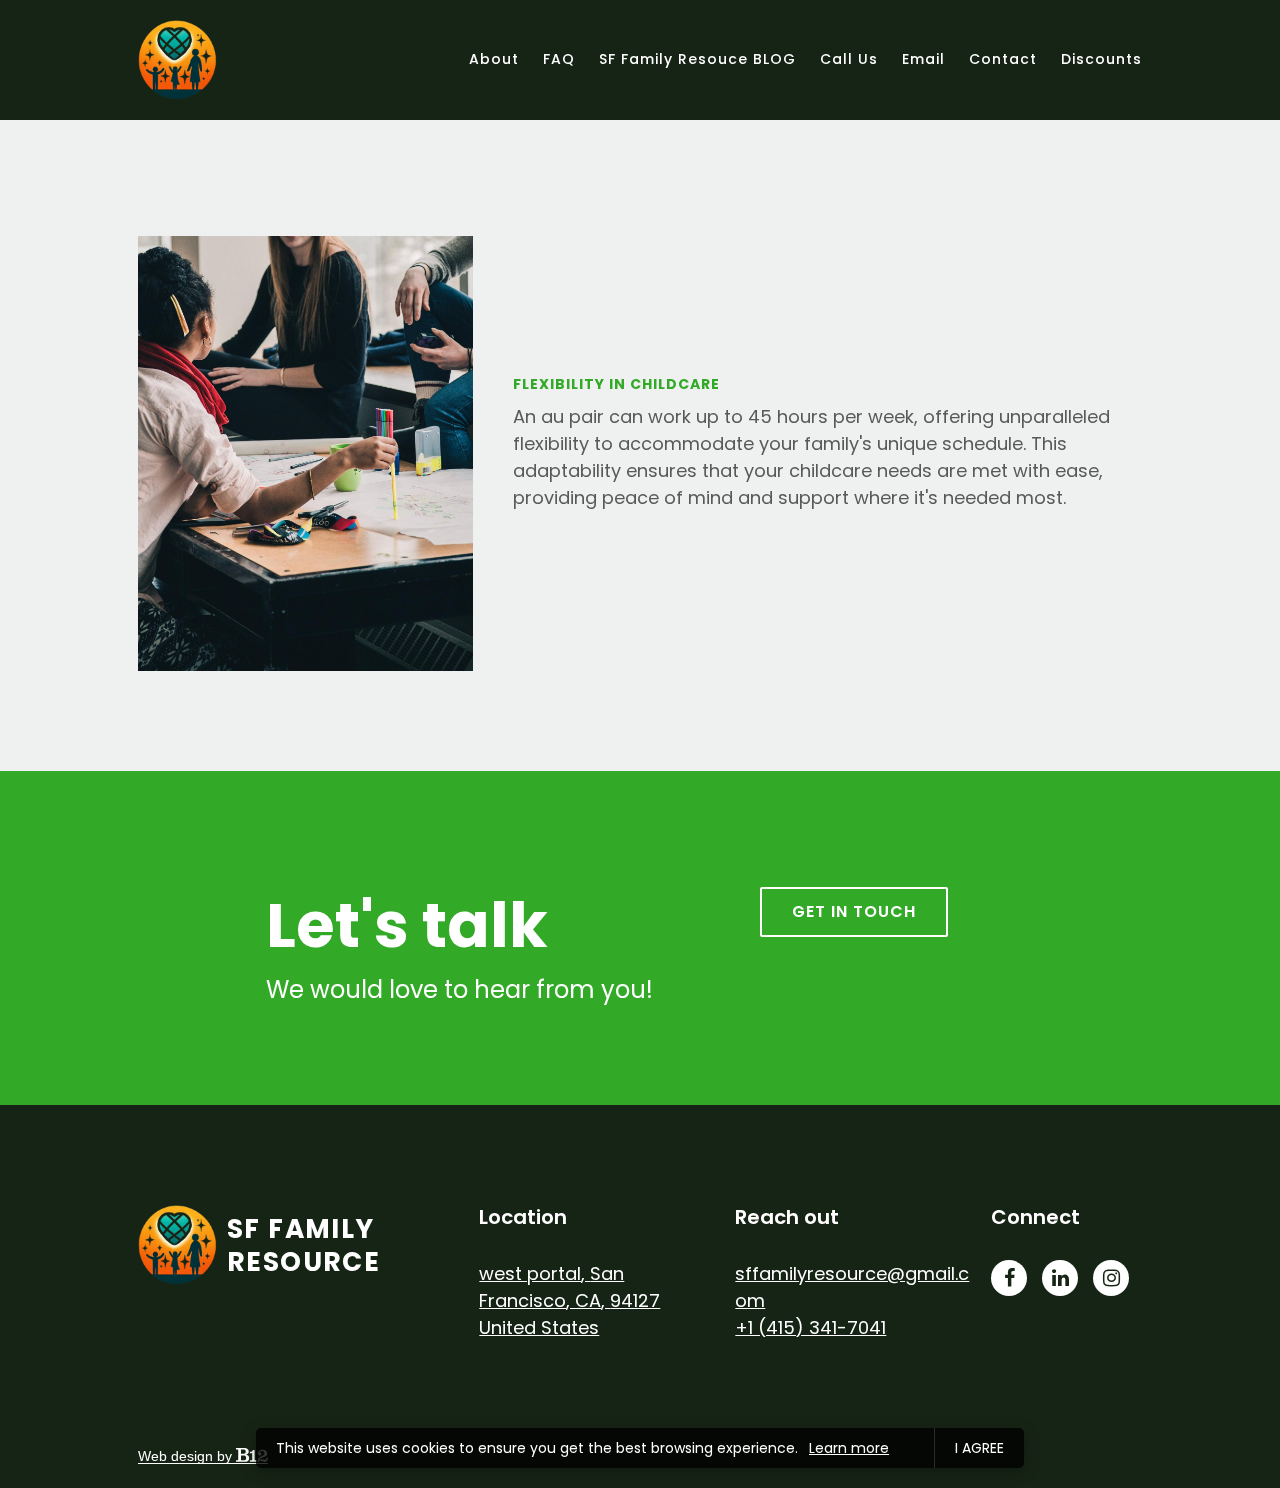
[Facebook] (1009, 1278)
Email (923, 59)
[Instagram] (1111, 1278)
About (494, 59)
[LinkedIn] (1060, 1278)
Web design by (187, 1456)
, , (569, 1300)
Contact (1003, 59)
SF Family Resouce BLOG (697, 59)
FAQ (559, 59)
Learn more (849, 1448)
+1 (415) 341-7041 (810, 1327)
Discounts (1101, 59)
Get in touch (854, 911)
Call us (849, 59)
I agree (979, 1448)
